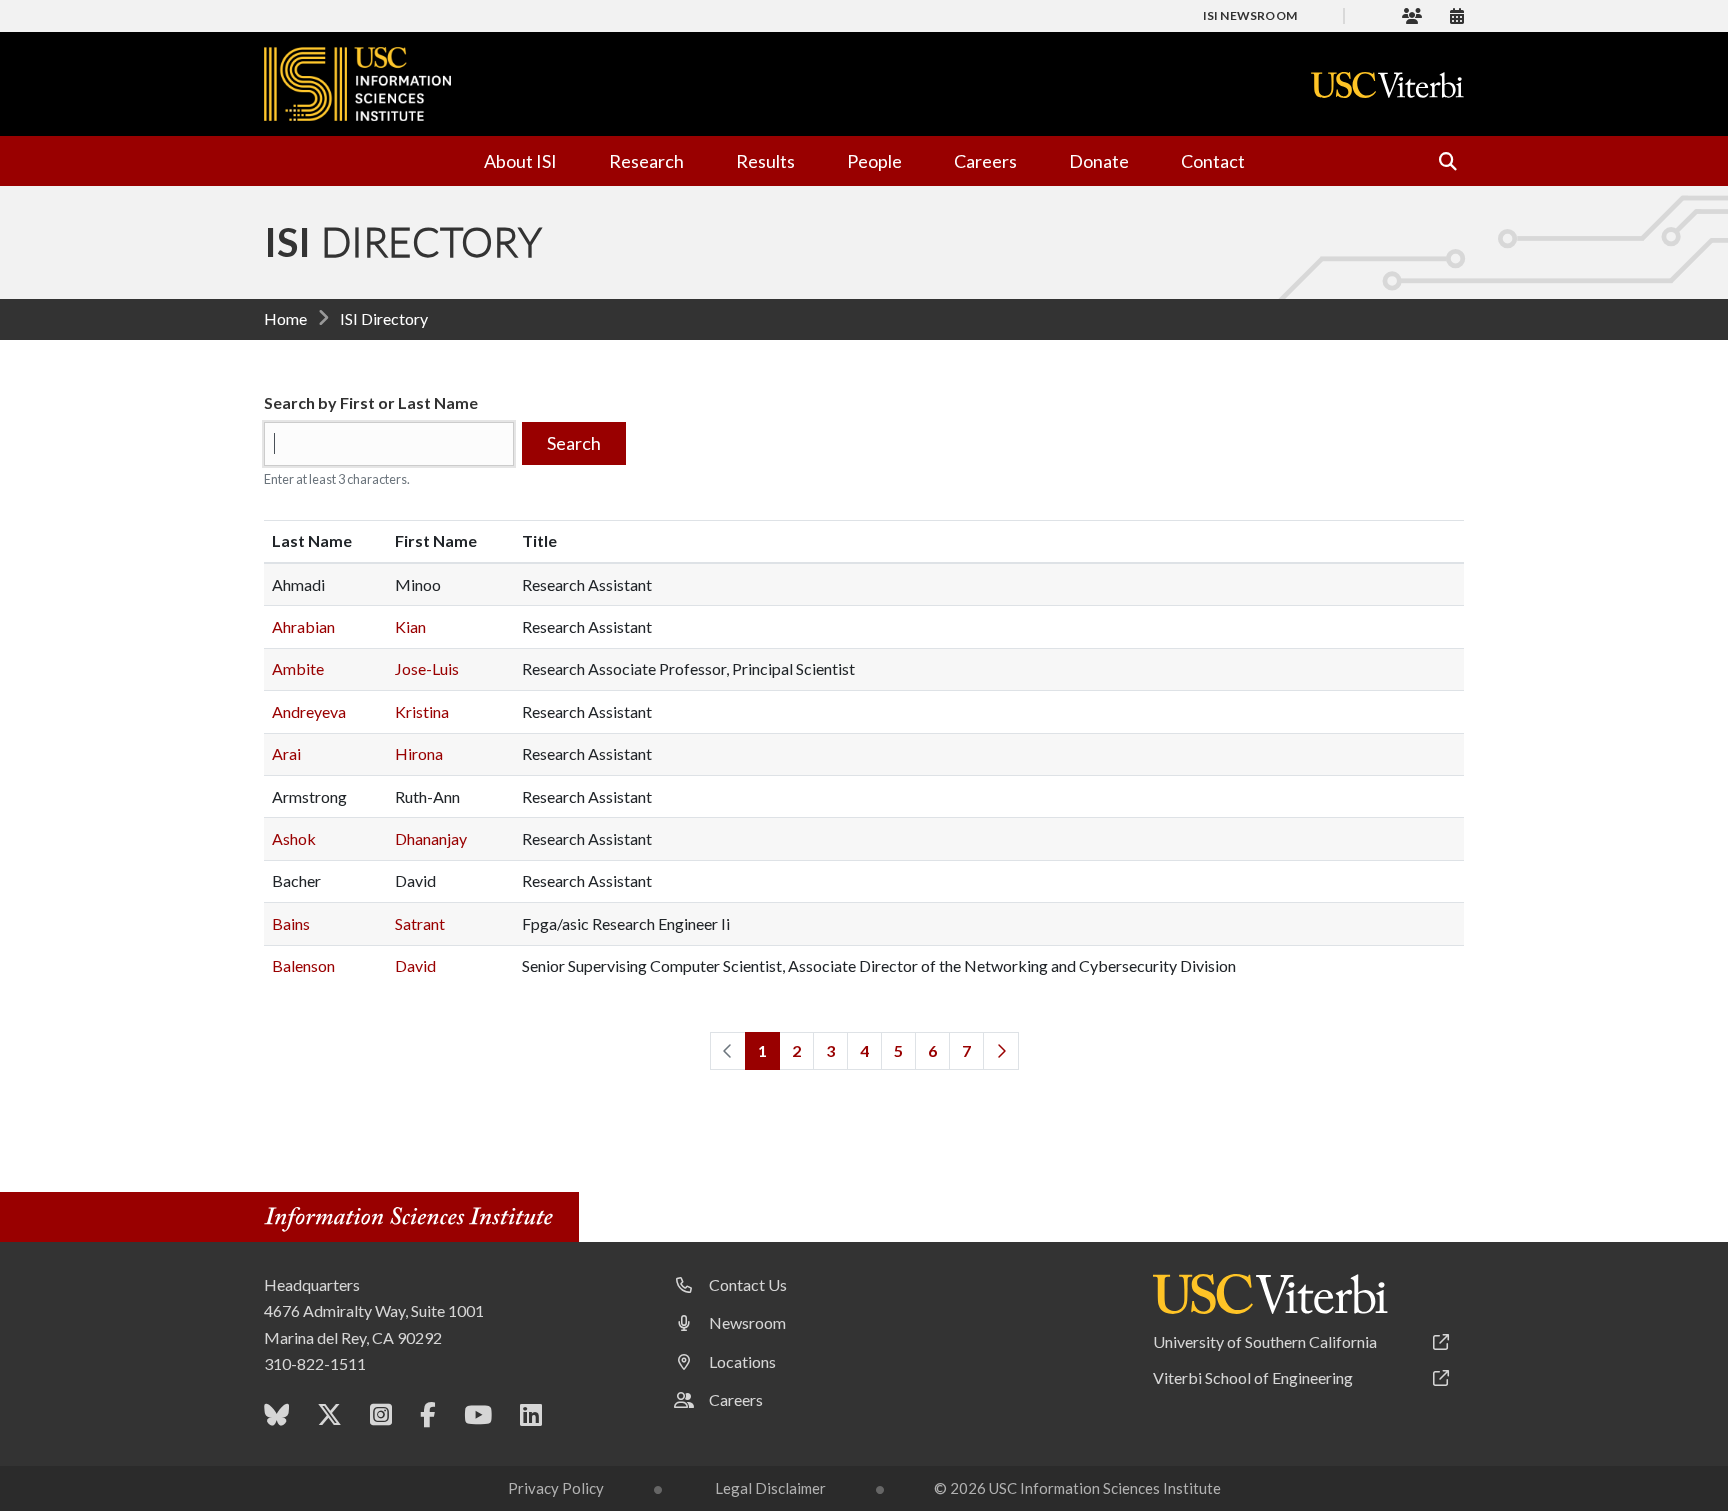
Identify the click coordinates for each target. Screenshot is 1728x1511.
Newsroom (747, 1322)
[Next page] (1001, 1051)
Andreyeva (309, 711)
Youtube (478, 1419)
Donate (1099, 161)
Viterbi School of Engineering (1253, 1377)
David (415, 965)
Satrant (420, 923)
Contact (1213, 161)
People (874, 161)
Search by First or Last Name (371, 402)
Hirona (419, 753)
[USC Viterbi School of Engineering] (1387, 85)
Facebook (428, 1419)
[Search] (1439, 161)
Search (574, 443)
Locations (742, 1361)
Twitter (329, 1419)
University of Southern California (1265, 1341)
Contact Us (748, 1284)
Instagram (381, 1419)
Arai (286, 753)
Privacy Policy (556, 1488)
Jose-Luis (427, 668)
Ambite (298, 668)
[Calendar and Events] (1457, 15)
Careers (985, 161)
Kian (410, 626)
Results (765, 161)
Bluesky (276, 1419)
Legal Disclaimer (770, 1488)
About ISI (520, 161)
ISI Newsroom (1250, 15)
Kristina (422, 711)
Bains (291, 923)
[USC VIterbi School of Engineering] (1270, 1294)
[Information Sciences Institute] (414, 1219)
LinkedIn (531, 1419)
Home (285, 318)
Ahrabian (303, 626)
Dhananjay (431, 838)
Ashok (294, 838)
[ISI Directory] (1412, 15)
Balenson (303, 965)
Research (646, 161)
